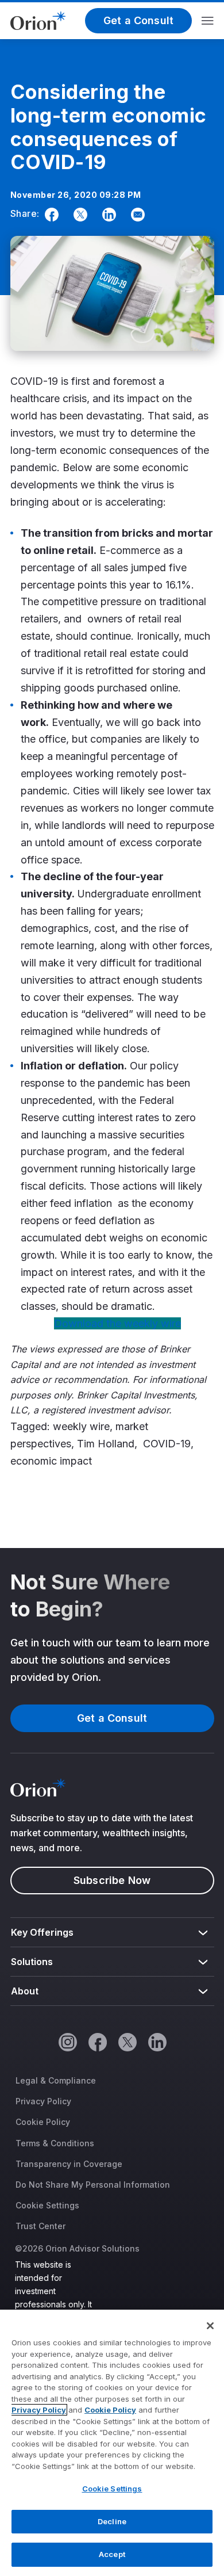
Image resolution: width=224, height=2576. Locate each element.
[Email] (136, 215)
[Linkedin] (107, 215)
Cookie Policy (43, 2122)
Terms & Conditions (55, 2143)
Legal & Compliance (56, 2080)
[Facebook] (49, 215)
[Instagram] (67, 2042)
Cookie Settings (47, 2205)
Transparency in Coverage (69, 2164)
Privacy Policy (43, 2101)
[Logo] (38, 20)
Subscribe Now (112, 1880)
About (25, 1991)
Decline (112, 2521)
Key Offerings (43, 1932)
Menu (208, 21)
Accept (112, 2554)
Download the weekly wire (117, 1323)
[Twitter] (78, 215)
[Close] (210, 2326)
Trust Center (40, 2226)
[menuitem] (112, 1933)
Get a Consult (138, 20)
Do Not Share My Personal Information (93, 2185)
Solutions (32, 1962)
